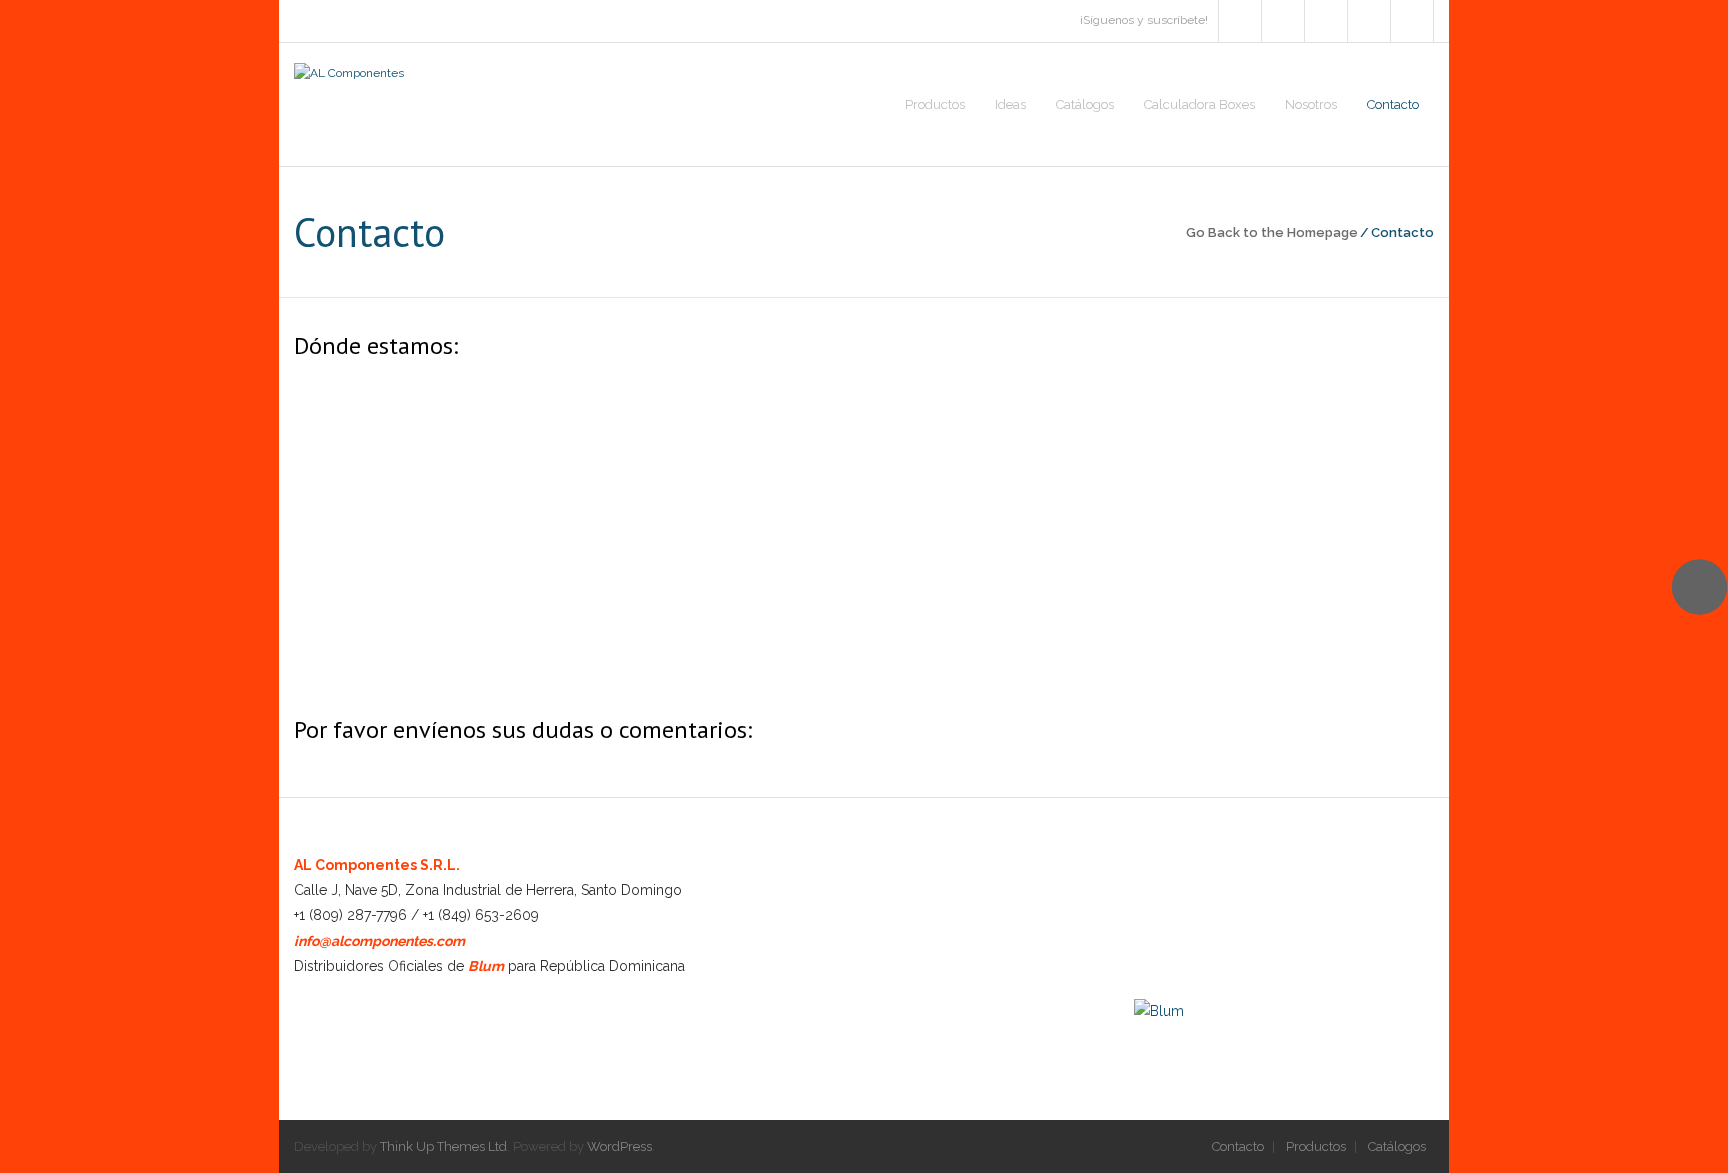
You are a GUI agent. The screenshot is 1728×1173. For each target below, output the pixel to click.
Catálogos (1397, 1146)
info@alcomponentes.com (379, 941)
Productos (1316, 1146)
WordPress (619, 1146)
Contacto (1238, 1146)
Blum (486, 966)
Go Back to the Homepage (1272, 232)
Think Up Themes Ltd (443, 1146)
